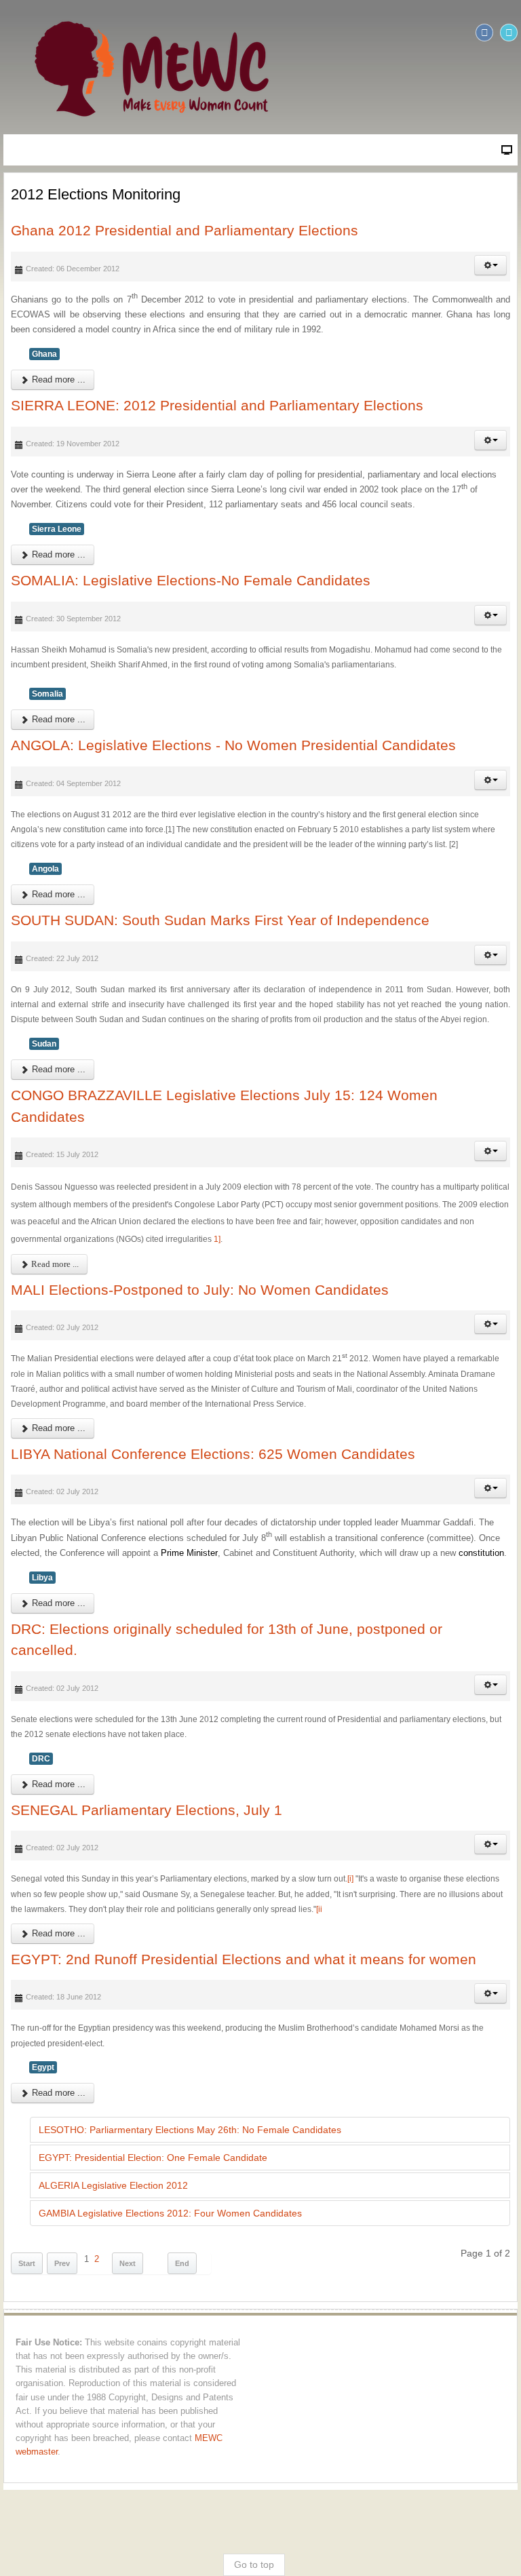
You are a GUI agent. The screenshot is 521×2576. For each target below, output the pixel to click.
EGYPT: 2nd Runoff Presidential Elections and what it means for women (244, 1959)
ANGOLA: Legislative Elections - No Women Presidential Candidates (233, 745)
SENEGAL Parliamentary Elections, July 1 (147, 1810)
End (182, 2263)
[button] (490, 265)
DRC (41, 1759)
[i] (350, 1879)
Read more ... (57, 379)
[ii (319, 1909)
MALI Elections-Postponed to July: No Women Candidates (200, 1290)
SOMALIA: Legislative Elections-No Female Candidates (191, 580)
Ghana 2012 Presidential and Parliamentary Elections (185, 230)
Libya (42, 1578)
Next (128, 2263)
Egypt (43, 2067)
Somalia (47, 694)
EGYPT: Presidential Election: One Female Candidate (153, 2158)
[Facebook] (484, 33)
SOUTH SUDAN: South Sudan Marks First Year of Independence (220, 920)
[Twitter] (509, 33)
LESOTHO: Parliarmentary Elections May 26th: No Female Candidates (190, 2130)
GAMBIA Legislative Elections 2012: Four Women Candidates (170, 2213)
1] (217, 1239)
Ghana (44, 354)
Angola (45, 869)
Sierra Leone (57, 529)
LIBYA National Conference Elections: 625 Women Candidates (213, 1454)
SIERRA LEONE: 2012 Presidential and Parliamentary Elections (217, 405)
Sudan (44, 1044)
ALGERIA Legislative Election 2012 (113, 2185)
